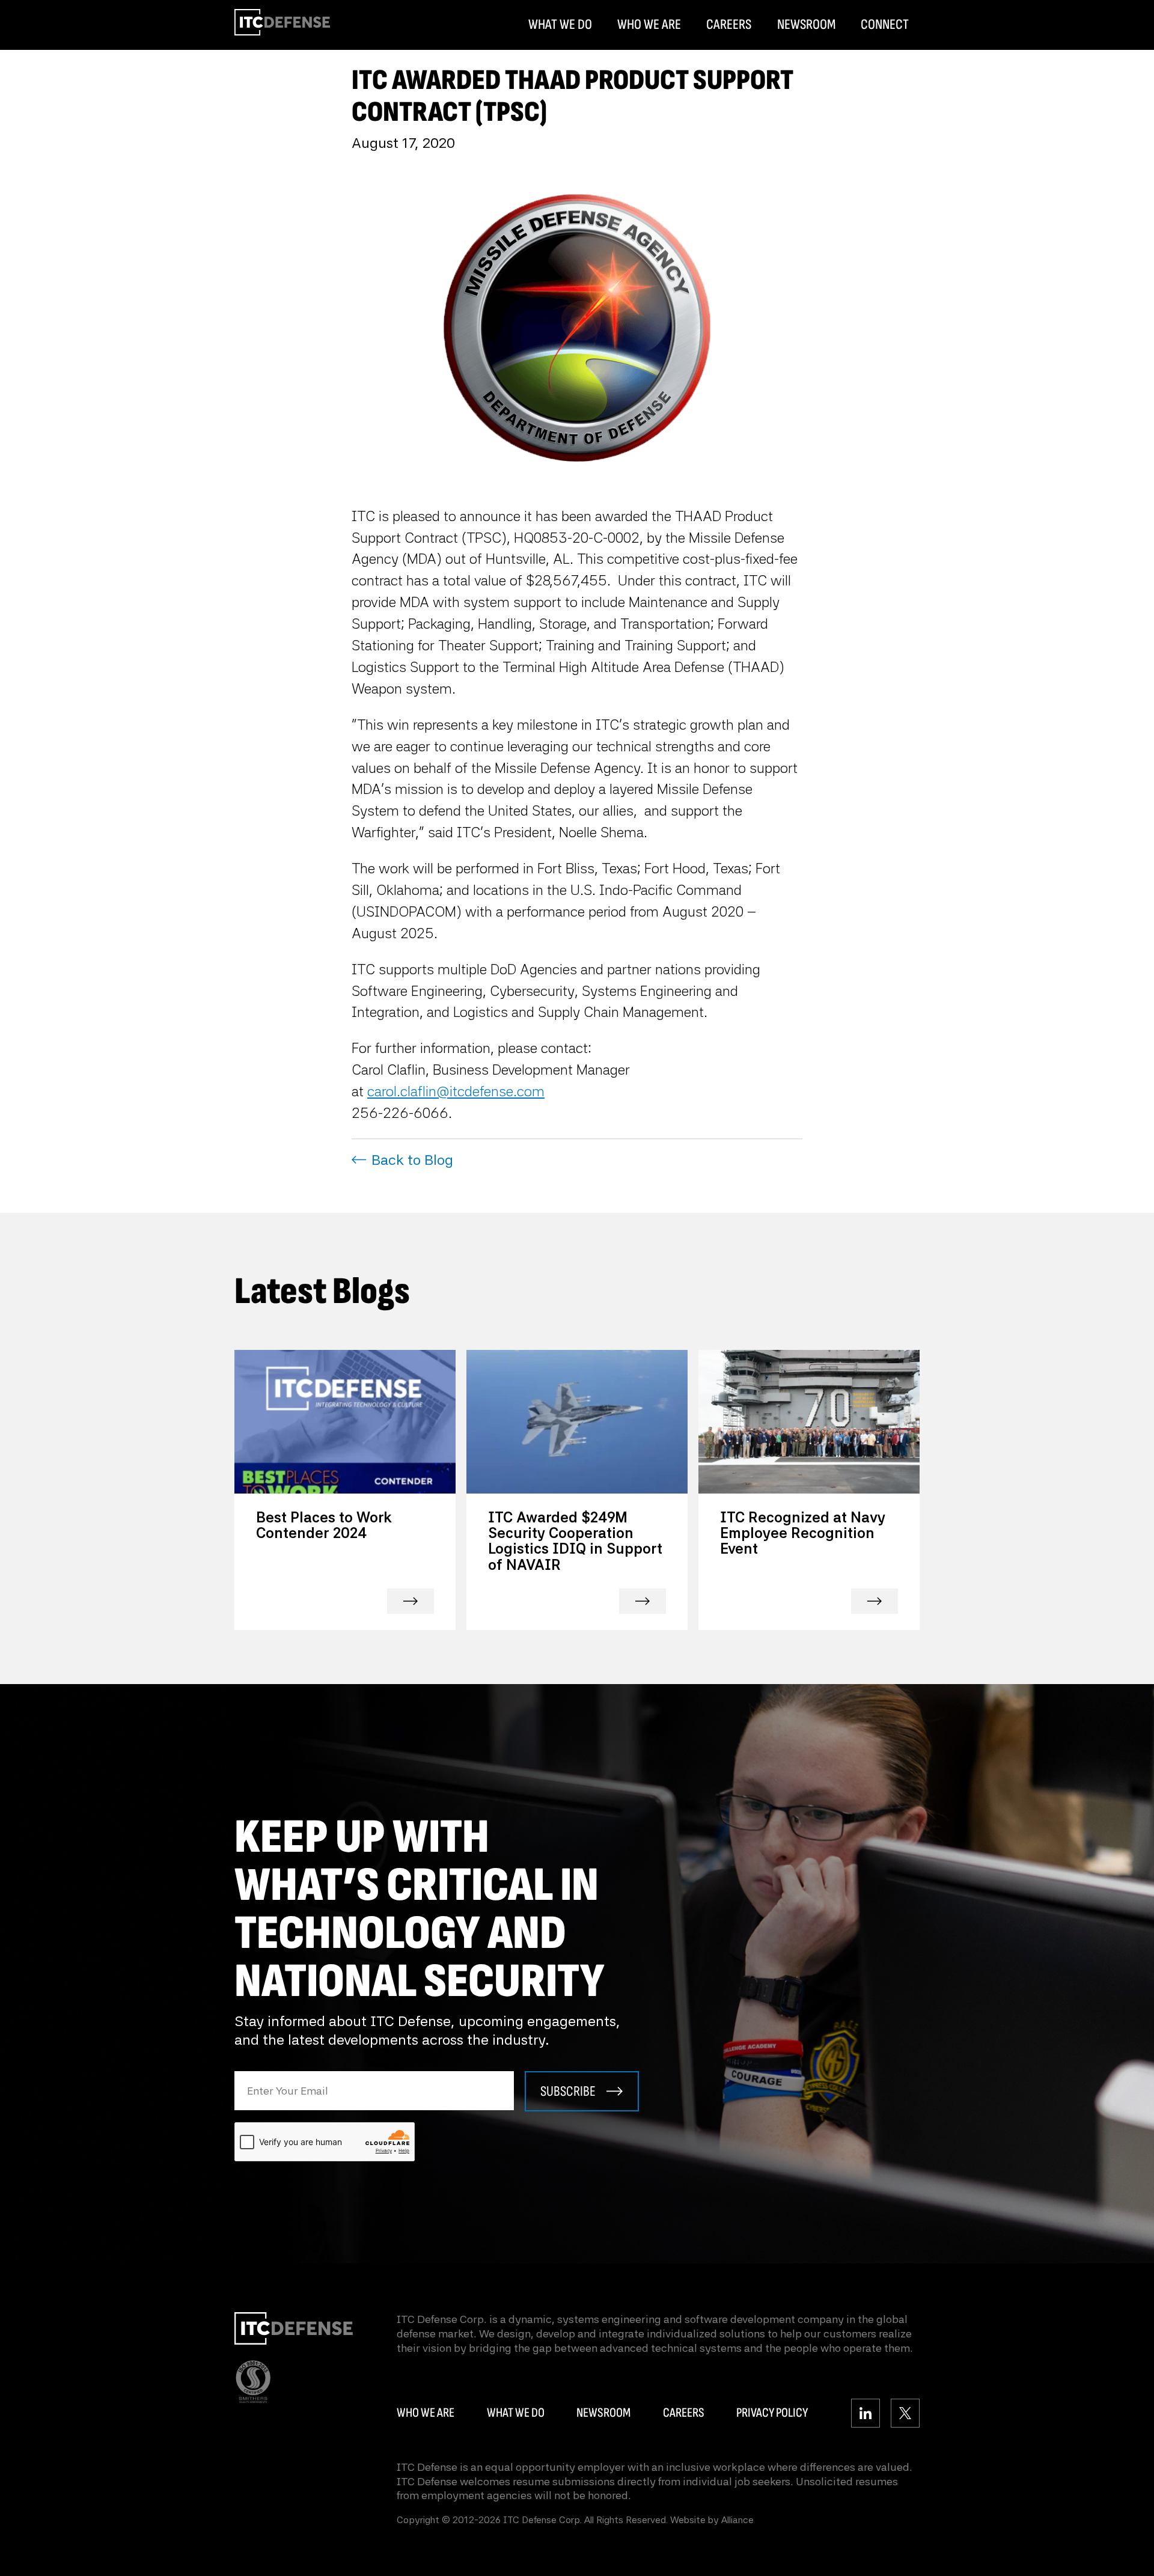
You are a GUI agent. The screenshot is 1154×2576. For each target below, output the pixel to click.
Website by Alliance (712, 2520)
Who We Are (649, 25)
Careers (729, 25)
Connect (885, 25)
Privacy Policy (772, 2413)
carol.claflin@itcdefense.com (456, 1091)
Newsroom (806, 25)
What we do (516, 2413)
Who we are (426, 2413)
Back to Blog (412, 1160)
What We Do (560, 25)
